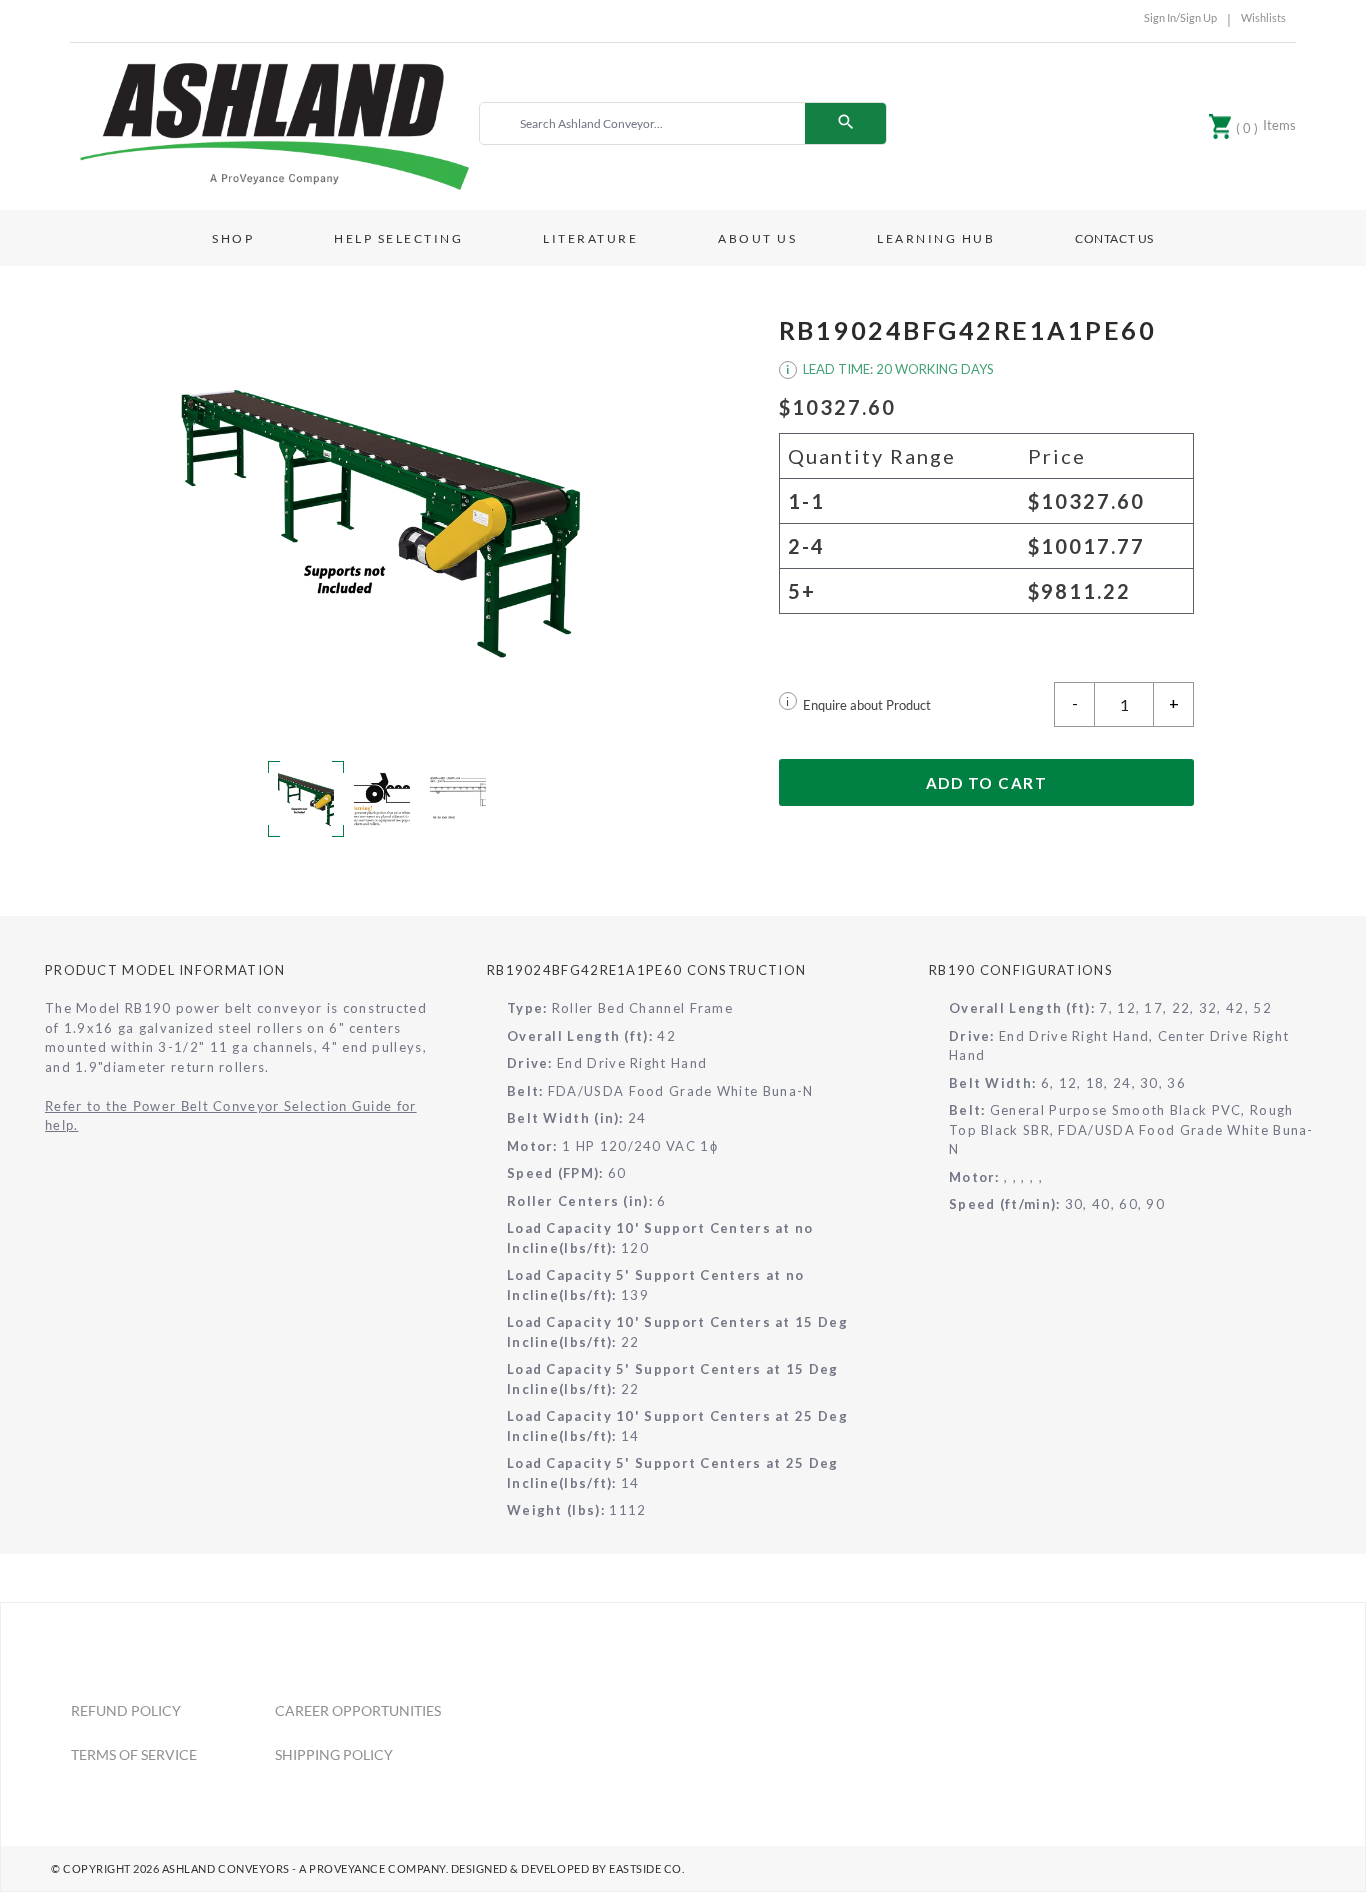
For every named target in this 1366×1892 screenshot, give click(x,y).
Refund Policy (126, 1710)
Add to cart (987, 783)
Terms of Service (134, 1754)
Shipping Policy (334, 1754)
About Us (757, 238)
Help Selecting (398, 238)
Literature (590, 238)
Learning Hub (936, 238)
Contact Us (1114, 238)
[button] (380, 521)
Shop (233, 238)
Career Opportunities (358, 1710)
